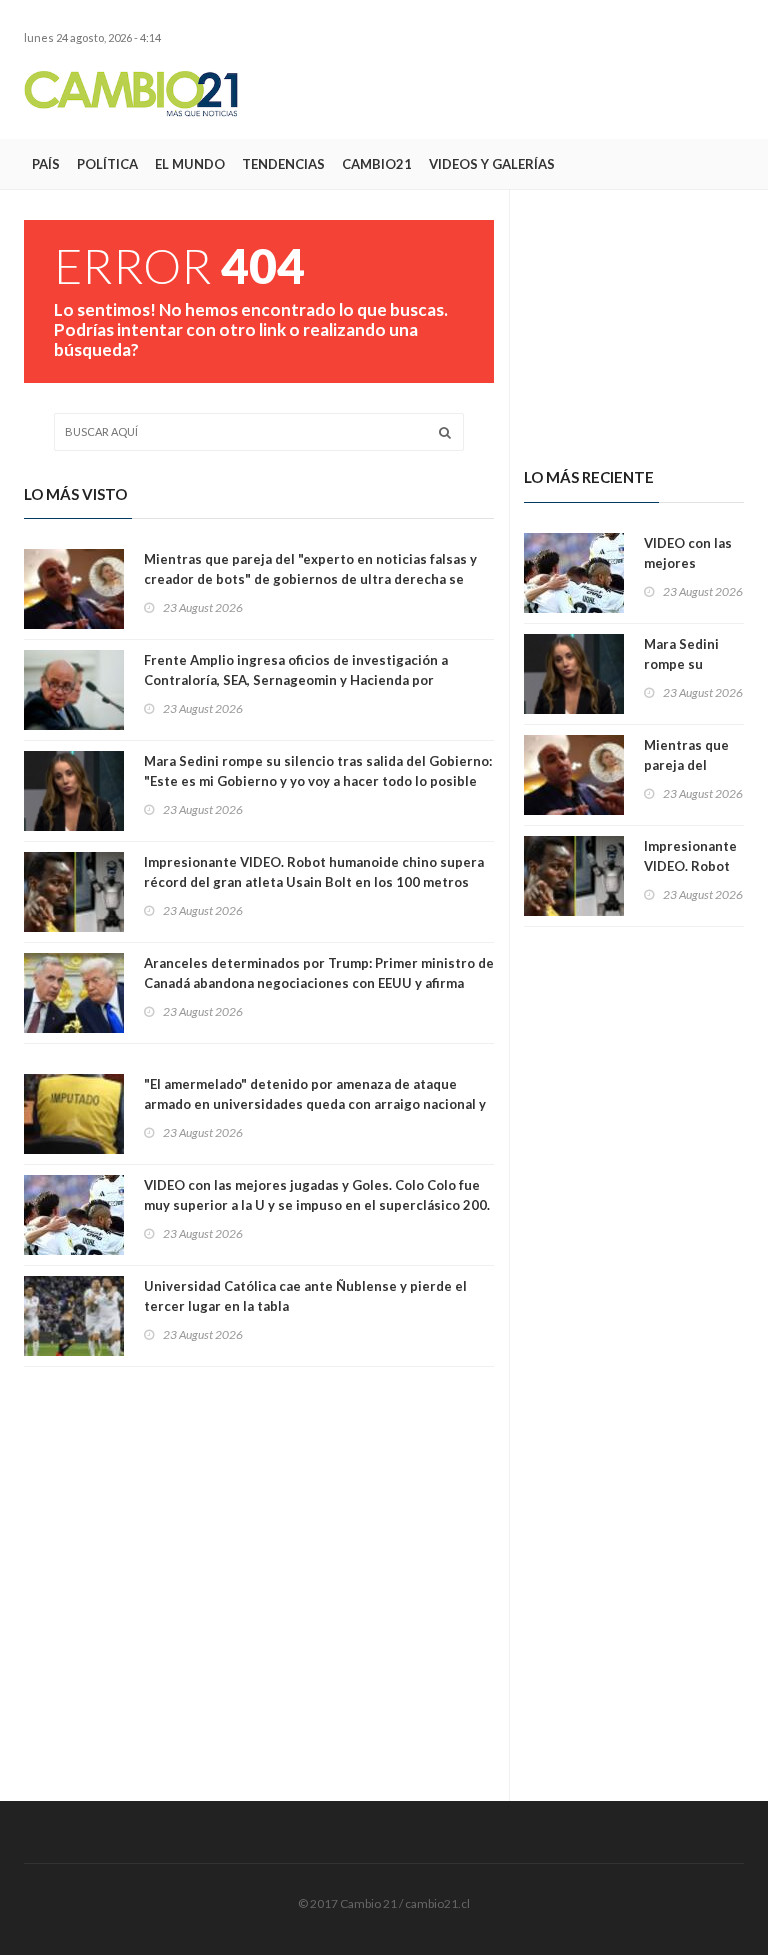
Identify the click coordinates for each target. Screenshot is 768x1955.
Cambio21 (377, 164)
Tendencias (283, 164)
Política (107, 164)
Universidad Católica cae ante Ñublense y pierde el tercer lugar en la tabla (305, 1296)
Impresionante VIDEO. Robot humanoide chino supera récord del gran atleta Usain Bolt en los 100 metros (314, 872)
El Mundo (190, 164)
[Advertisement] (510, 93)
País (46, 164)
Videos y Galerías (492, 164)
